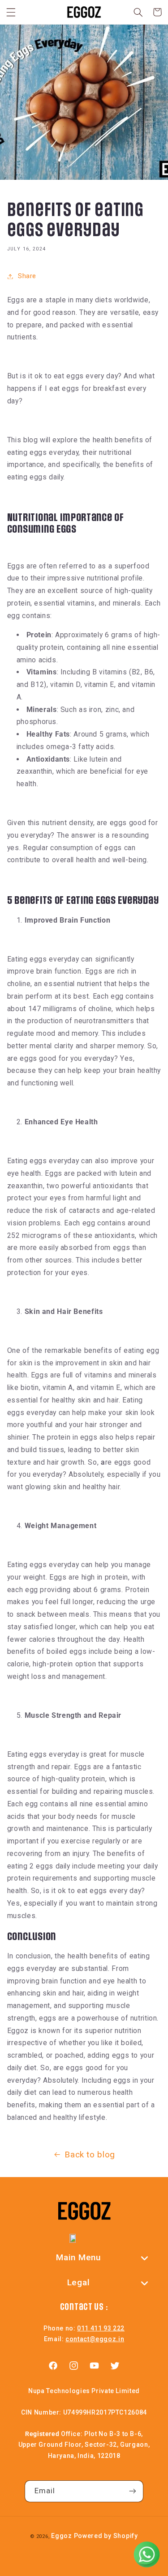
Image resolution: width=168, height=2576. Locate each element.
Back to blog (90, 2154)
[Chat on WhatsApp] (146, 2555)
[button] (11, 12)
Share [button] (27, 276)
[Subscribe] (133, 2491)
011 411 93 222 (101, 2328)
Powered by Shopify (106, 2536)
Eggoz (62, 2536)
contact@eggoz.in (95, 2339)
